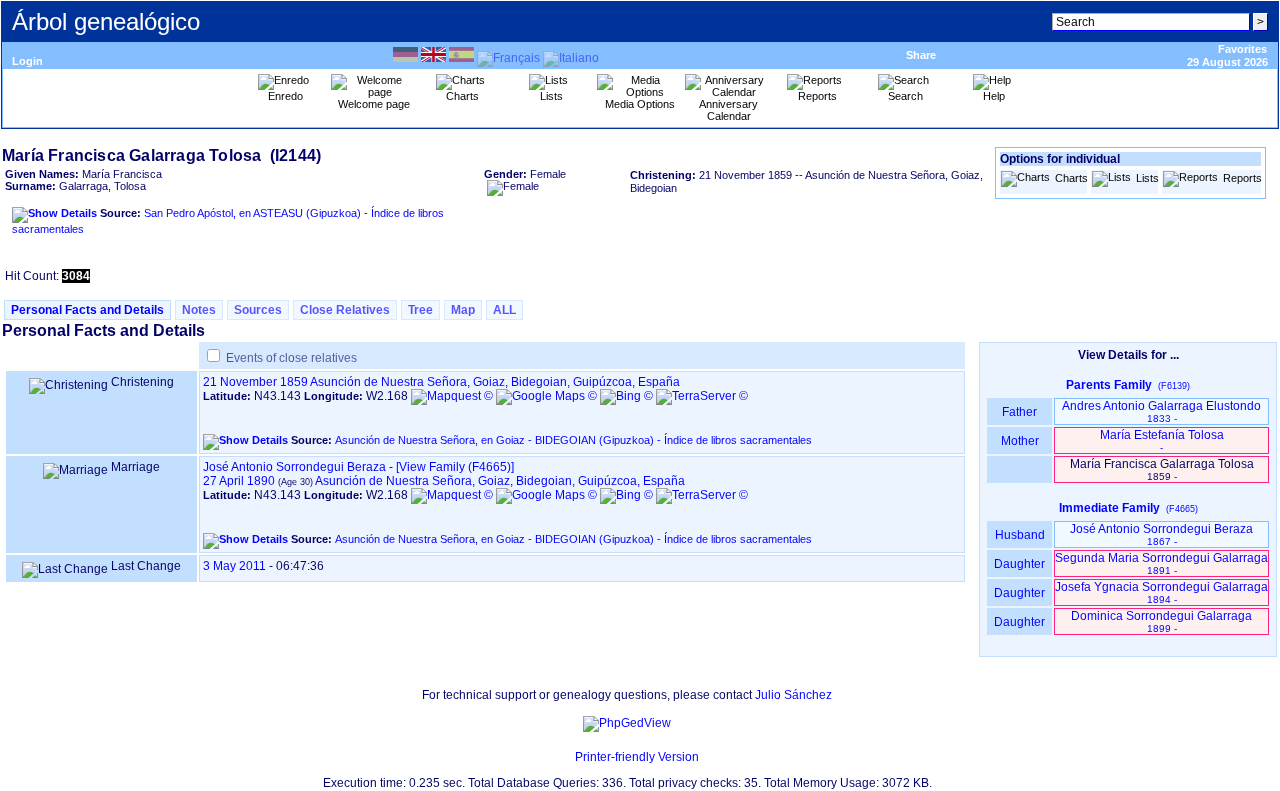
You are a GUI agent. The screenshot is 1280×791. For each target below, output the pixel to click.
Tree (420, 310)
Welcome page (374, 104)
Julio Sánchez (793, 695)
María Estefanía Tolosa (1162, 440)
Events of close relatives (291, 358)
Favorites (1242, 49)
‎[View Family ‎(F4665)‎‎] (455, 467)
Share (921, 55)
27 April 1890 (239, 481)
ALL (504, 310)
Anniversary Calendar (728, 110)
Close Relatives (345, 310)
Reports (1241, 178)
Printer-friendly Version (637, 757)
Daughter (1019, 564)
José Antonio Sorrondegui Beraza (294, 467)
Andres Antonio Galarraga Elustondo (1161, 411)
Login (27, 61)
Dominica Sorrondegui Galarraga (1161, 621)
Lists (1146, 178)
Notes (199, 310)
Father (1019, 412)
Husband (1020, 535)
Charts (1070, 178)
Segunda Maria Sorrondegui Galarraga (1161, 563)
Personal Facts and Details (87, 310)
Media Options (640, 104)
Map (463, 310)
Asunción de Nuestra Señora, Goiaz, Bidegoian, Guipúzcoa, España (495, 382)
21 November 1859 (255, 382)
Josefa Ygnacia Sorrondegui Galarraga (1161, 592)
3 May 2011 (234, 566)
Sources (258, 310)
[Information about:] (565, 757)
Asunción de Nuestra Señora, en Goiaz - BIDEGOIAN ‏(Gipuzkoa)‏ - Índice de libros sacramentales (573, 440)
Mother (1020, 441)
